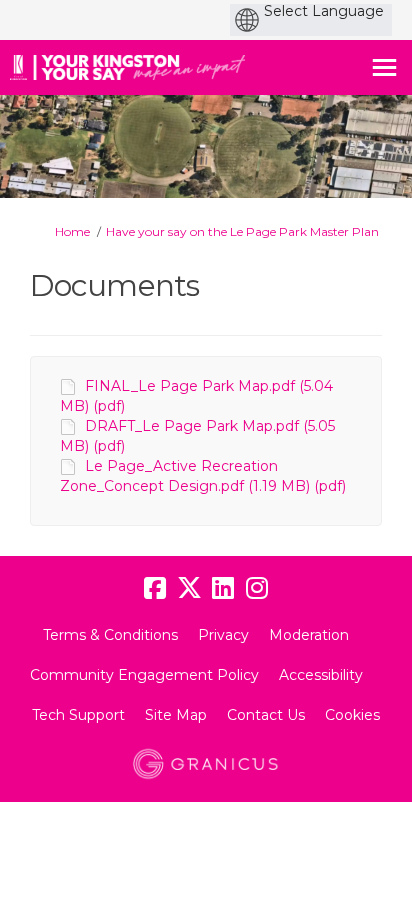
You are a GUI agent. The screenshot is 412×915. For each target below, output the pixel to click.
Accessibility (321, 675)
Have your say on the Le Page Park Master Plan (242, 231)
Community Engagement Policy (144, 675)
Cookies (352, 715)
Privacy (223, 635)
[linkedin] (223, 589)
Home (72, 231)
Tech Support (78, 715)
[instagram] (257, 589)
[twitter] (189, 589)
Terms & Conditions (110, 635)
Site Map (176, 715)
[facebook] (155, 589)
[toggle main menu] (384, 67)
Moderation (309, 635)
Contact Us (266, 715)
